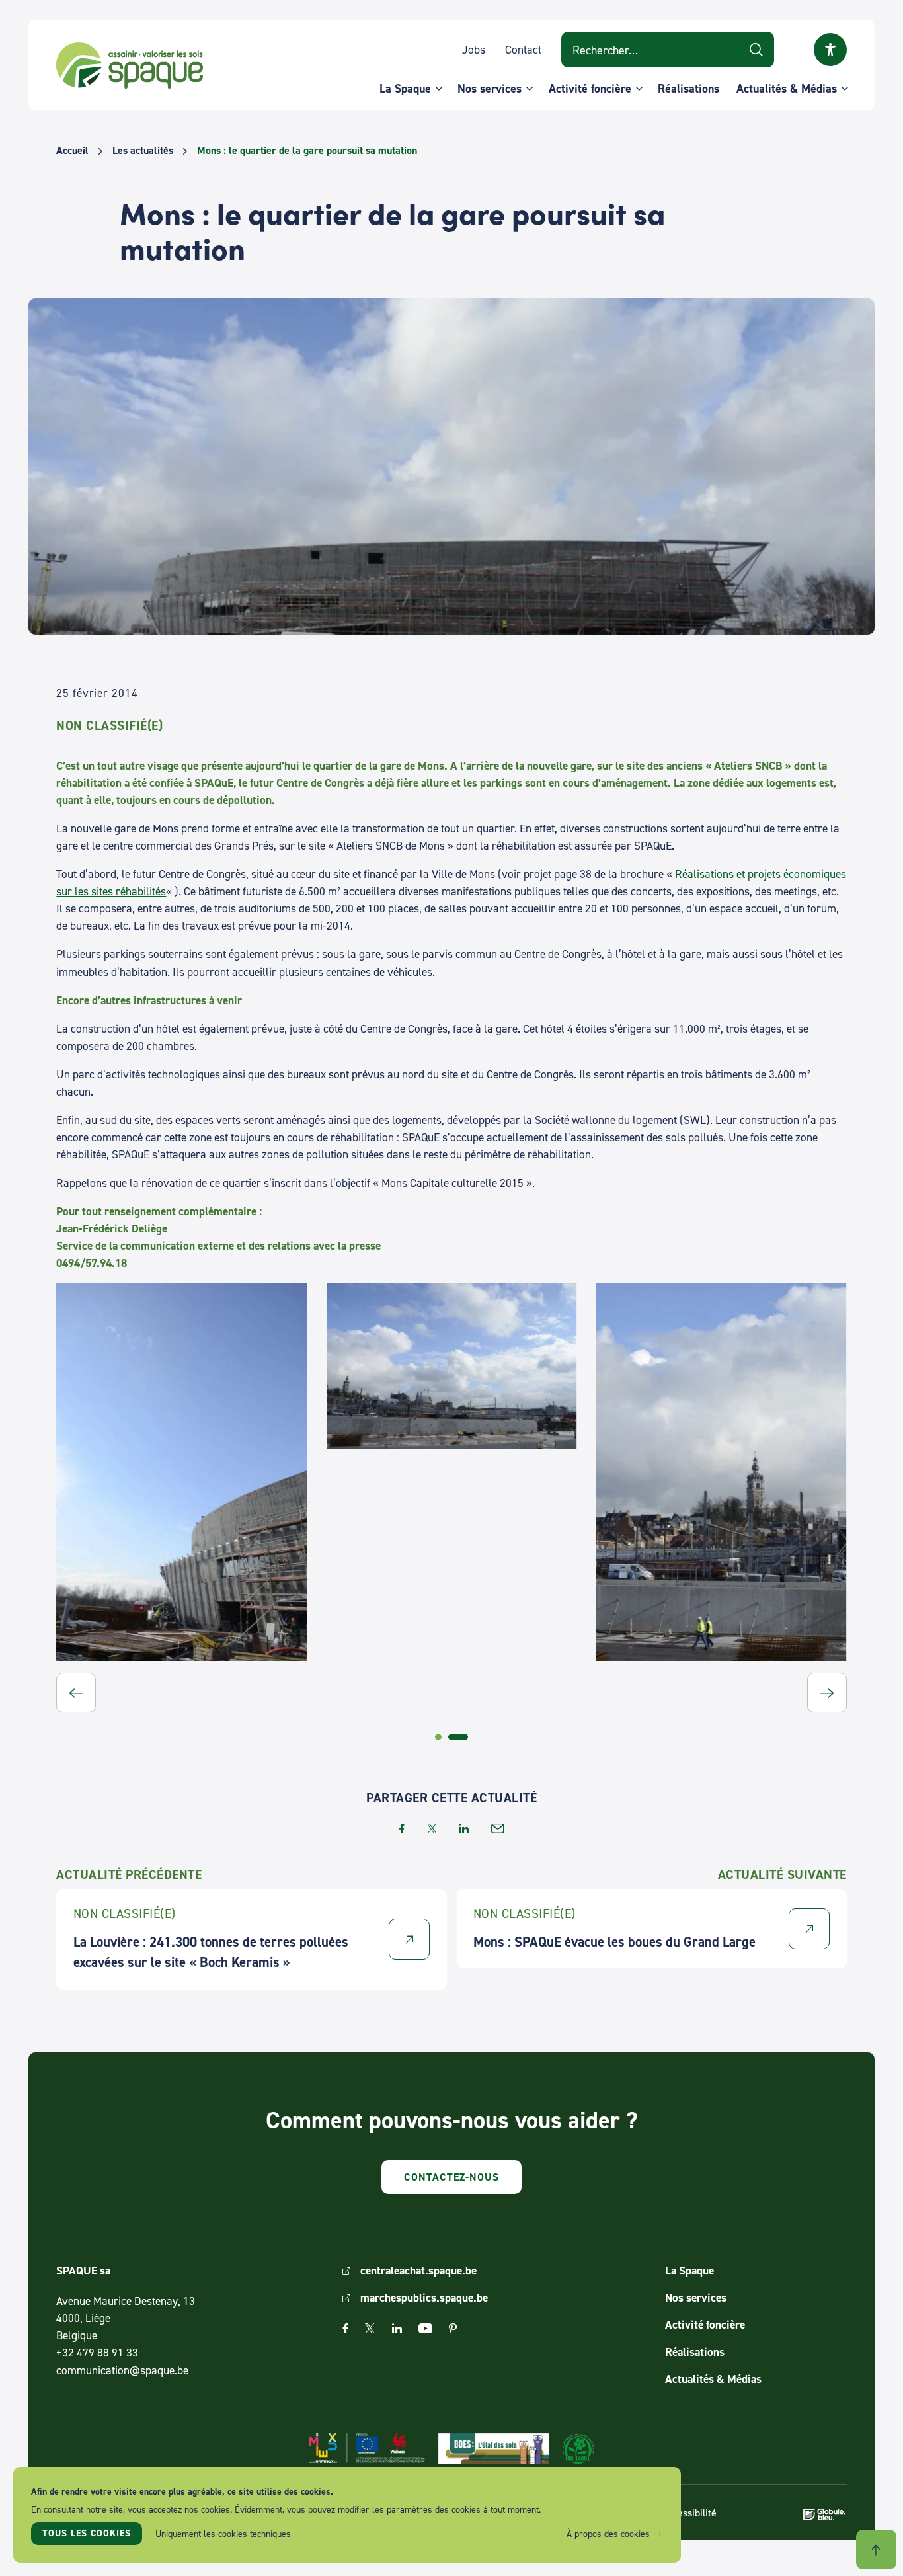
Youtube (425, 2328)
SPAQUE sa (130, 65)
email (498, 1829)
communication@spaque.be (122, 2370)
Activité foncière (590, 88)
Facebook (345, 2328)
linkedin (464, 1829)
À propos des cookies (608, 2533)
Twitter (370, 2328)
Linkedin (397, 2328)
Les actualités (143, 151)
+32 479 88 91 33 (97, 2352)
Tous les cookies (87, 2533)
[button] (76, 1693)
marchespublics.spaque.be (424, 2297)
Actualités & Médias (787, 88)
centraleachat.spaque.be (418, 2270)
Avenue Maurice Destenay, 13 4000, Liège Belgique (126, 2318)
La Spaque (405, 88)
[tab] (438, 1737)
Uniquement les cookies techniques (223, 2533)
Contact (523, 49)
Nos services (490, 88)
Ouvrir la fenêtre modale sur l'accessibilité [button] (830, 50)
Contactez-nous (451, 2177)
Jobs (474, 49)
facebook (402, 1829)
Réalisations (688, 88)
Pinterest (453, 2328)
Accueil (72, 151)
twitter (432, 1829)
